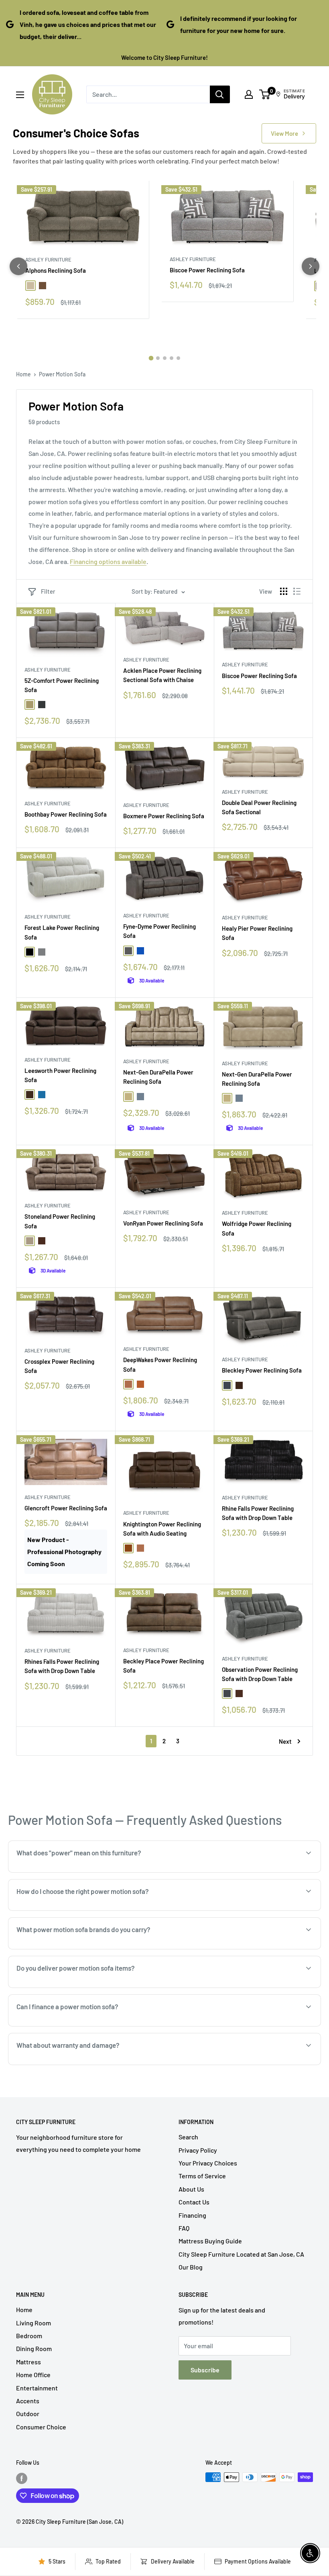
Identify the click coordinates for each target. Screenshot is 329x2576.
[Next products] (311, 266)
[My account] (249, 94)
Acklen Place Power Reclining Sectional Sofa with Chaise (162, 675)
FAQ (184, 2228)
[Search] (220, 94)
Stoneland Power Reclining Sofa (60, 1221)
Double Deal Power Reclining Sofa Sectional (259, 807)
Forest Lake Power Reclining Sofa (62, 932)
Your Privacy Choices (208, 2163)
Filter (48, 591)
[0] (265, 94)
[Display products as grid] (284, 591)
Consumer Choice (41, 2427)
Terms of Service (202, 2176)
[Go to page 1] (151, 358)
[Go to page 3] (165, 358)
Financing (192, 2215)
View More (284, 133)
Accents (28, 2401)
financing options (79, 2025)
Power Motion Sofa (62, 374)
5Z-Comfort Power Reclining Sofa (62, 685)
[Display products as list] (297, 591)
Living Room (34, 2323)
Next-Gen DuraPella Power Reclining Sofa (158, 1077)
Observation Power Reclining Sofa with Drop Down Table (260, 1674)
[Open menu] (20, 95)
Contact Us (194, 2202)
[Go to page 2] (158, 358)
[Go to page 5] (178, 358)
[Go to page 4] (172, 358)
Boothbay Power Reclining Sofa (66, 814)
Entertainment (37, 2388)
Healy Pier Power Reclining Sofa (257, 933)
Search (188, 2137)
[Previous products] (18, 266)
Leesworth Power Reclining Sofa (60, 1075)
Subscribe (205, 2370)
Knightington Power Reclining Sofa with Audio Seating (162, 1529)
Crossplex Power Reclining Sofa (59, 1366)
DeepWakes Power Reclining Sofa (160, 1364)
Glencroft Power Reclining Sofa (66, 1508)
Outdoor (28, 2414)
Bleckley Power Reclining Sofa (262, 1370)
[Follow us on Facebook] (22, 2478)
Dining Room (34, 2348)
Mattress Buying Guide (210, 2241)
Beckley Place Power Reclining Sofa (163, 1666)
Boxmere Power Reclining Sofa (164, 816)
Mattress (28, 2362)
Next (285, 1741)
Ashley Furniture (48, 259)
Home (23, 374)
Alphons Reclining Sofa (56, 270)
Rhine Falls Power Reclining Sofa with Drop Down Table (258, 1513)
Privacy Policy (198, 2150)
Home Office (33, 2375)
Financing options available (108, 561)
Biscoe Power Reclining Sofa (207, 270)
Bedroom (29, 2336)
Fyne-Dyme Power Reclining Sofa (159, 931)
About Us (191, 2189)
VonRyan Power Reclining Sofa (163, 1223)
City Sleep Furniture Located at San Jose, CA (241, 2254)
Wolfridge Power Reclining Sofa (257, 1228)
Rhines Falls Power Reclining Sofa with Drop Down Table (62, 1666)
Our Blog (191, 2267)
